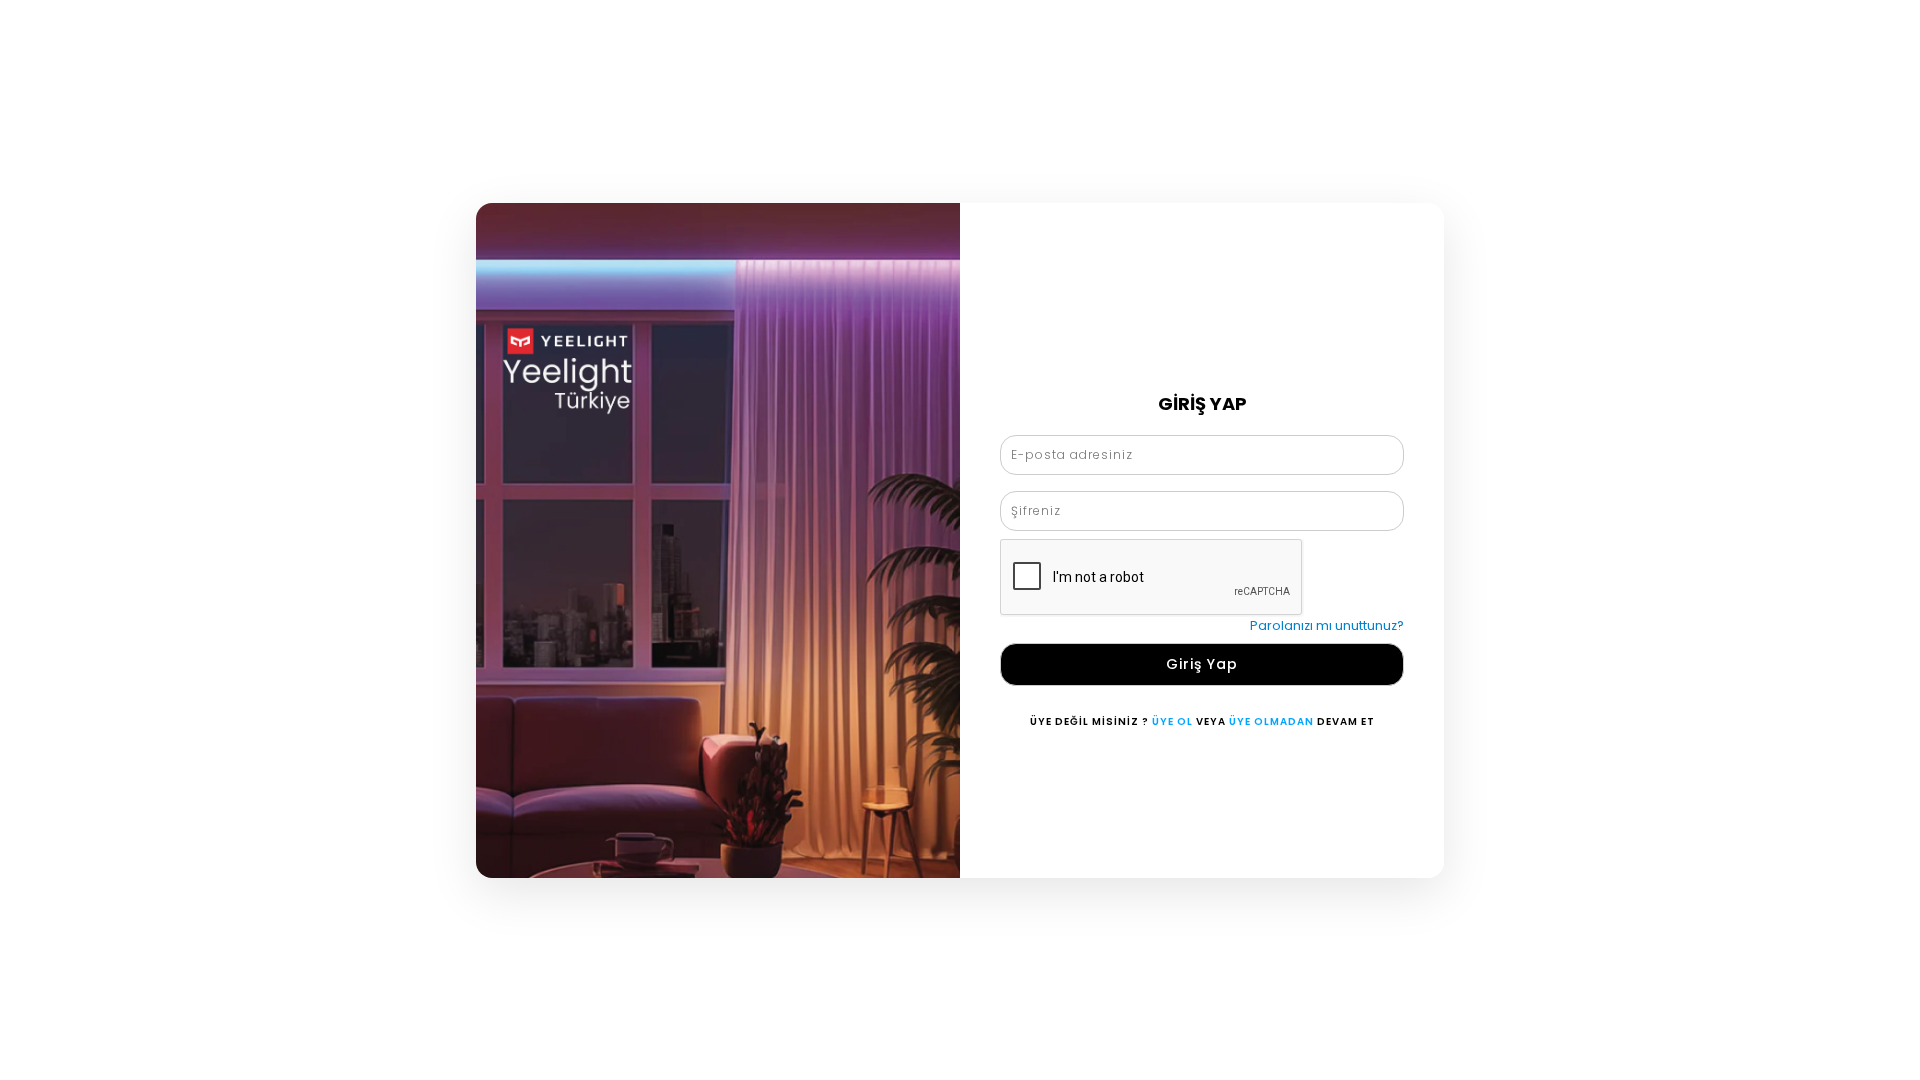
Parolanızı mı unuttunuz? (1327, 625)
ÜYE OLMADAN (1271, 721)
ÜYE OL (1172, 721)
